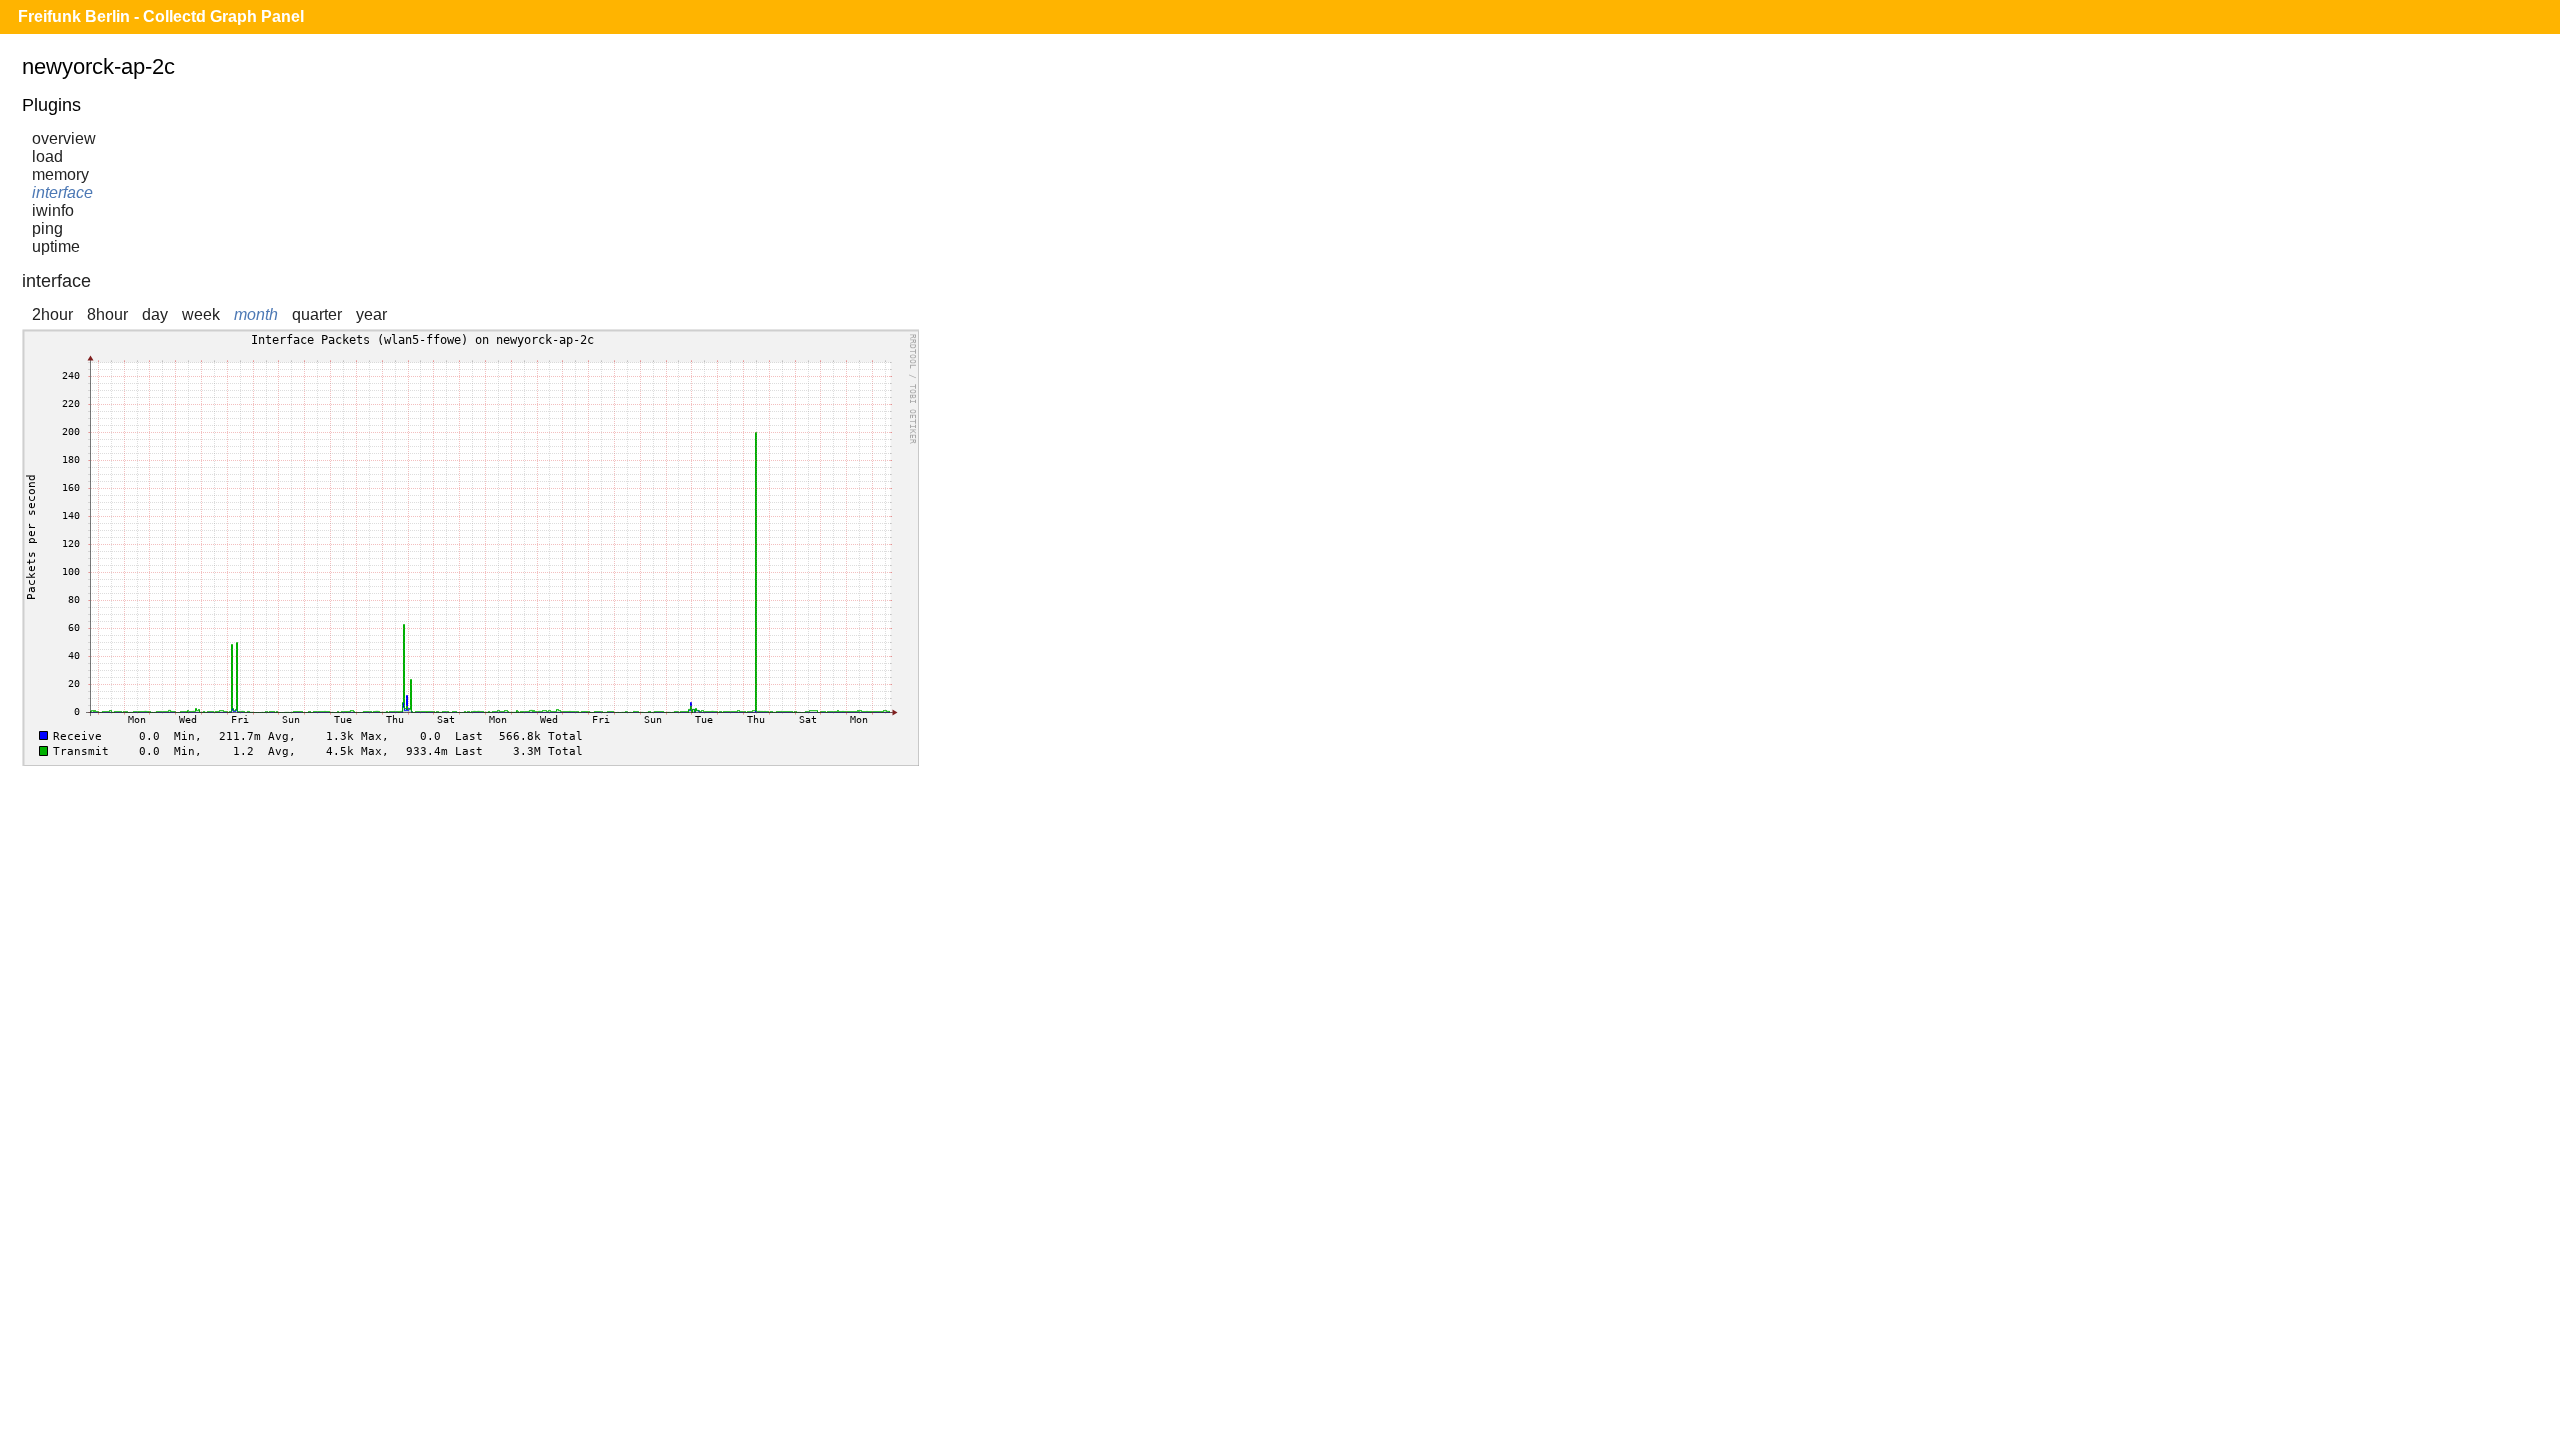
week (201, 314)
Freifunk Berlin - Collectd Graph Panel (161, 16)
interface (62, 192)
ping (47, 228)
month (256, 314)
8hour (107, 314)
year (371, 314)
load (47, 156)
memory (60, 174)
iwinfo (53, 210)
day (155, 314)
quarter (317, 314)
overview (64, 138)
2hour (52, 314)
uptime (56, 246)
